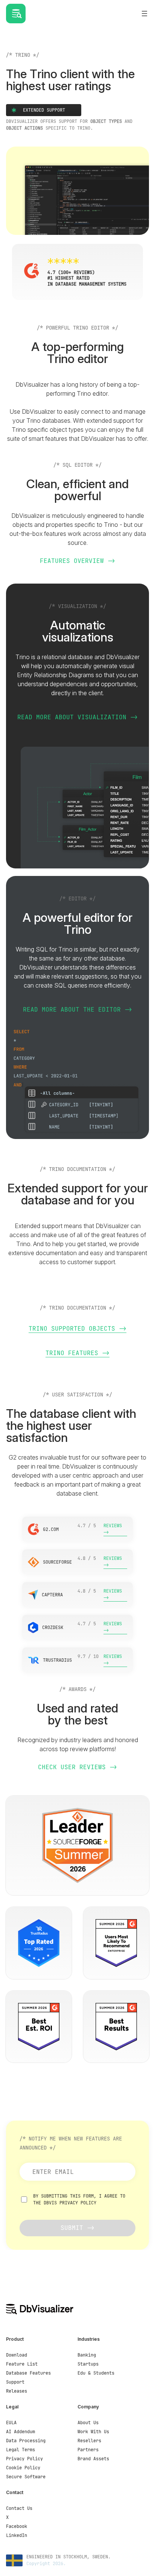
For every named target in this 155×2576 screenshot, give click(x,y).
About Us (88, 2423)
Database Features (28, 2373)
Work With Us (93, 2432)
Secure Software (26, 2477)
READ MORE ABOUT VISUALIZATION (74, 717)
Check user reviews (72, 1767)
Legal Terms (21, 2450)
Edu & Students (96, 2373)
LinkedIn (17, 2535)
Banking (87, 2355)
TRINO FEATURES (72, 1353)
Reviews (113, 1526)
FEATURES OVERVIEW (72, 561)
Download (17, 2355)
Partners (88, 2450)
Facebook (17, 2526)
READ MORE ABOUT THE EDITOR (72, 1010)
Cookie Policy (23, 2468)
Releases (17, 2391)
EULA (11, 2423)
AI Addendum (21, 2432)
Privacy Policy (78, 2203)
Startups (88, 2364)
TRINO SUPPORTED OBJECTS (72, 1329)
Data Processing (26, 2441)
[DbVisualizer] (40, 2309)
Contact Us (19, 2508)
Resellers (89, 2441)
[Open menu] (144, 14)
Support (15, 2382)
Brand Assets (93, 2459)
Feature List (22, 2364)
